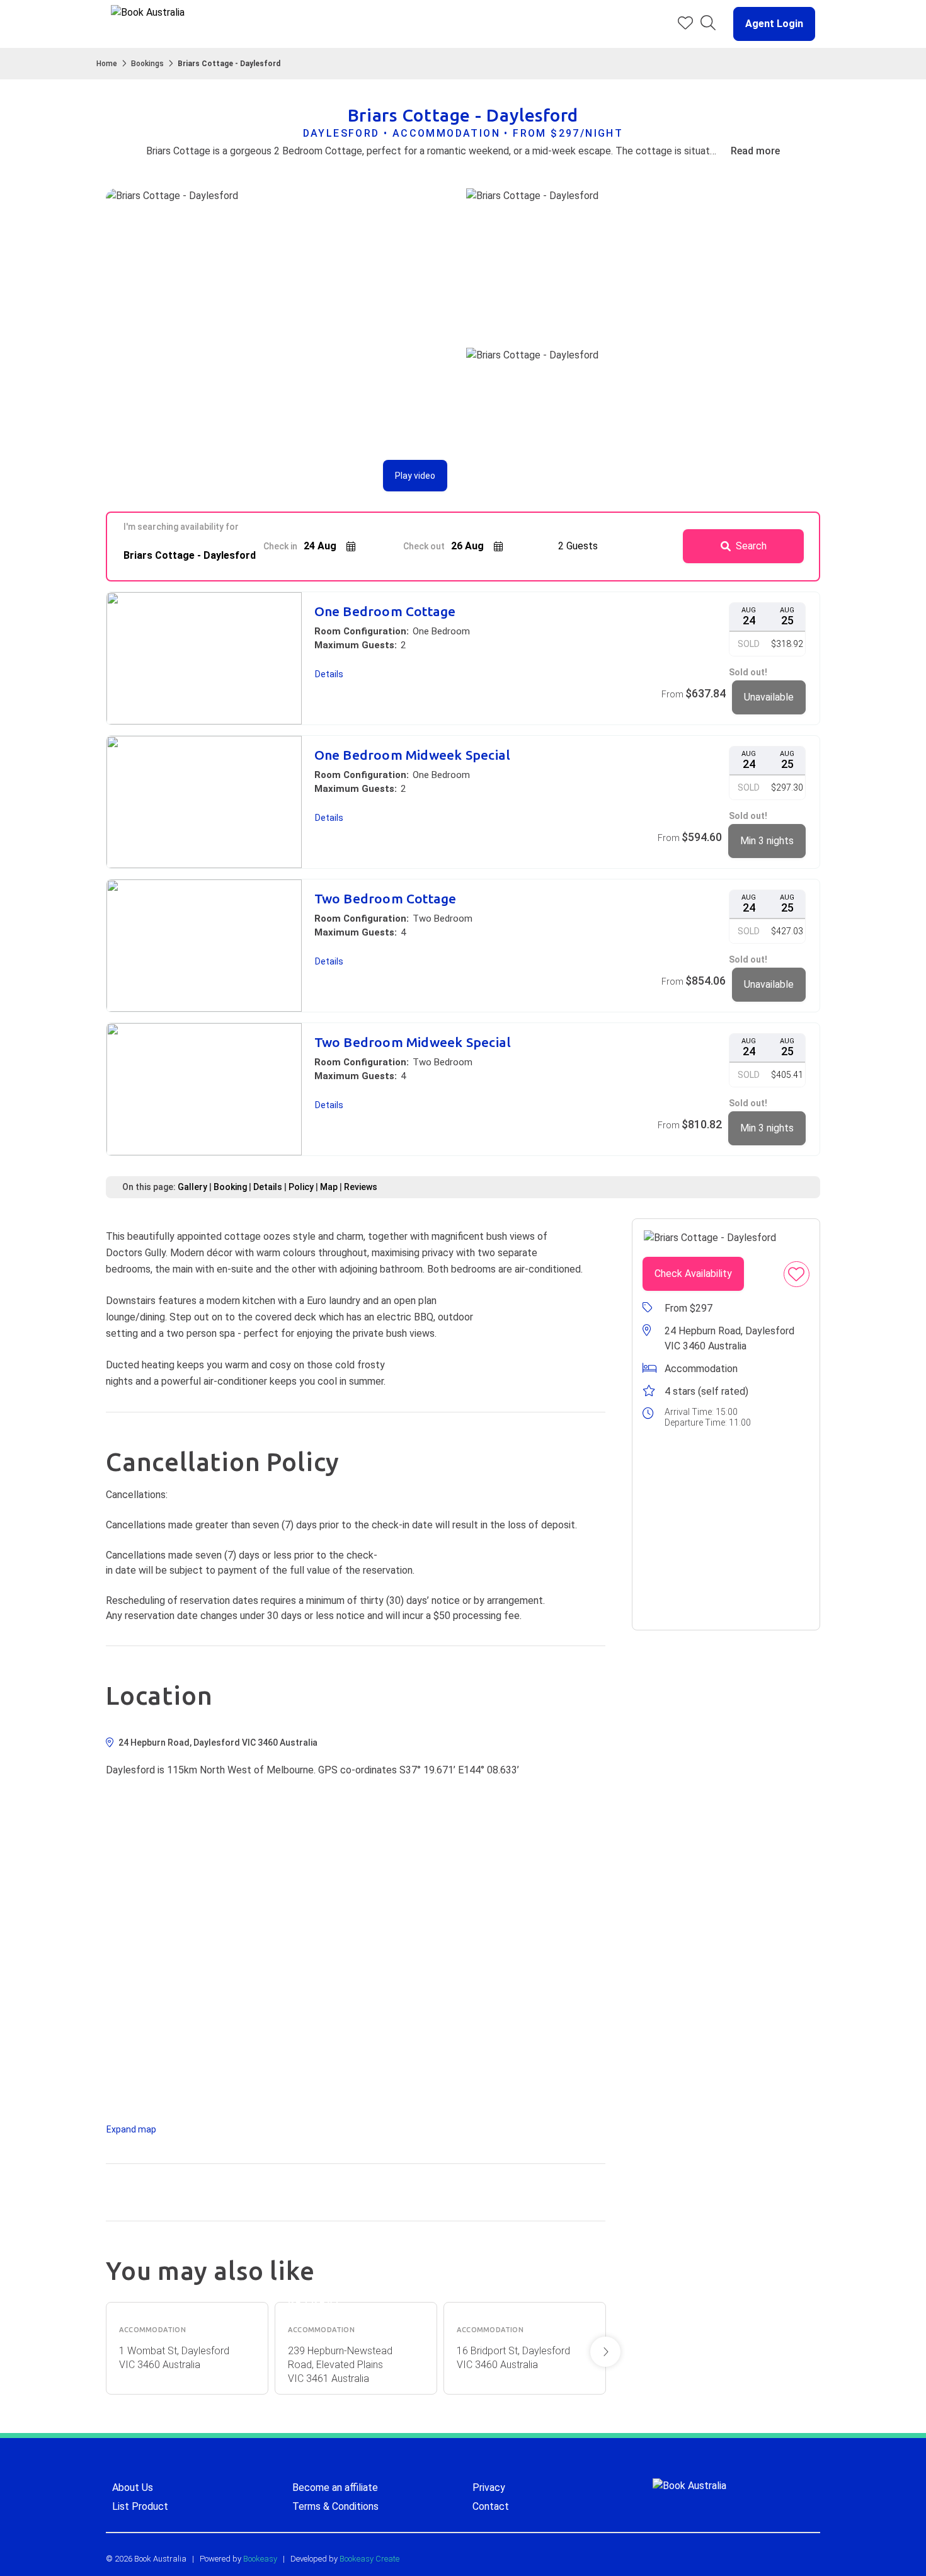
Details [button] (329, 674)
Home (107, 64)
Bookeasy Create (369, 2559)
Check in (280, 546)
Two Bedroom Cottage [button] (386, 899)
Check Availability (693, 1274)
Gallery (192, 1187)
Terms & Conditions (335, 2506)
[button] (769, 24)
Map (329, 1187)
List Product (140, 2506)
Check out (424, 546)
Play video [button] (415, 476)
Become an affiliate (335, 2487)
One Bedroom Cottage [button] (385, 611)
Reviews (361, 1187)
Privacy (489, 2487)
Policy (301, 1187)
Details (268, 1187)
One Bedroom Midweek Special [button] (413, 755)
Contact (491, 2506)
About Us (133, 2487)
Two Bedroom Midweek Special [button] (413, 1042)
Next (605, 2352)
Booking (230, 1187)
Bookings (147, 64)
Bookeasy (260, 2559)
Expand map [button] (131, 2129)
